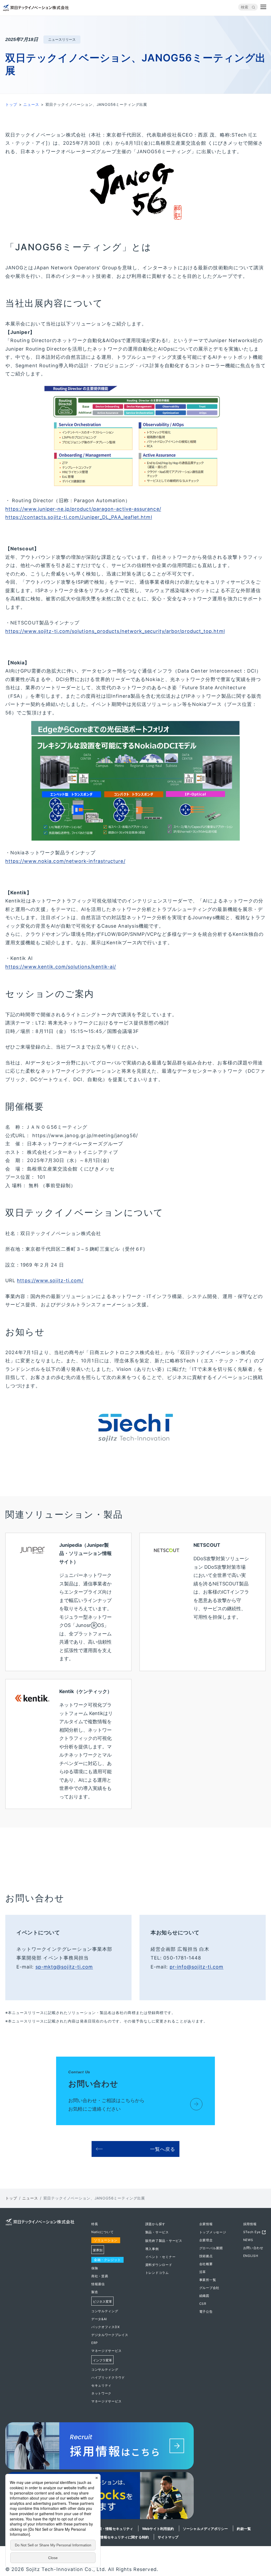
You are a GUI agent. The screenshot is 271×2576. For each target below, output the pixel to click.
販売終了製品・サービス (164, 2241)
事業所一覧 (208, 2280)
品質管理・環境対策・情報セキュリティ (102, 2529)
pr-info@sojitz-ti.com (197, 1967)
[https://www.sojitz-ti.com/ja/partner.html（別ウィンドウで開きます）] (135, 2497)
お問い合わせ (253, 2248)
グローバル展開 (211, 2248)
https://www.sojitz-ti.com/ (50, 1280)
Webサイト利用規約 (158, 2529)
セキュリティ (101, 2385)
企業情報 (206, 2224)
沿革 (203, 2272)
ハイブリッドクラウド (108, 2377)
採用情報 (250, 2224)
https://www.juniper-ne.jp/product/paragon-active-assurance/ (83, 509)
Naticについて (102, 2232)
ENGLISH (251, 2256)
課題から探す (155, 2224)
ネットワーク (101, 2393)
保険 (95, 2268)
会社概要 (206, 2264)
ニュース (31, 104)
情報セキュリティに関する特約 (124, 2537)
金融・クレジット (107, 2260)
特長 (95, 2224)
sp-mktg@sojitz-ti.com (64, 1967)
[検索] (254, 7)
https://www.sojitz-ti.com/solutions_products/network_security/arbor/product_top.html (115, 631)
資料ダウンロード (159, 2265)
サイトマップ (168, 2537)
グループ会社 (209, 2288)
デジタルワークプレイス (110, 2335)
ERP (95, 2343)
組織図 (204, 2296)
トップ (11, 104)
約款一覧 (244, 2529)
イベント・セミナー (160, 2257)
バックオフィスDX (105, 2327)
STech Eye (252, 2232)
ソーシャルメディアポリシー (205, 2529)
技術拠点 (206, 2256)
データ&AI (99, 2319)
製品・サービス (157, 2232)
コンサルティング (105, 2311)
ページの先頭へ (261, 2223)
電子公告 (206, 2312)
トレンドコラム (157, 2273)
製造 (95, 2292)
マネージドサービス (106, 2351)
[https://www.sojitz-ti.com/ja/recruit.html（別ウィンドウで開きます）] (135, 2447)
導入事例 (152, 2249)
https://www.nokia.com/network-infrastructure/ (65, 861)
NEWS (248, 2240)
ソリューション (106, 2240)
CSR (203, 2304)
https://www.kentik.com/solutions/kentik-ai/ (61, 967)
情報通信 (98, 2284)
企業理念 (206, 2240)
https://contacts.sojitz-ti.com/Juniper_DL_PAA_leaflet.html (79, 517)
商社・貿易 (100, 2276)
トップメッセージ (213, 2232)
